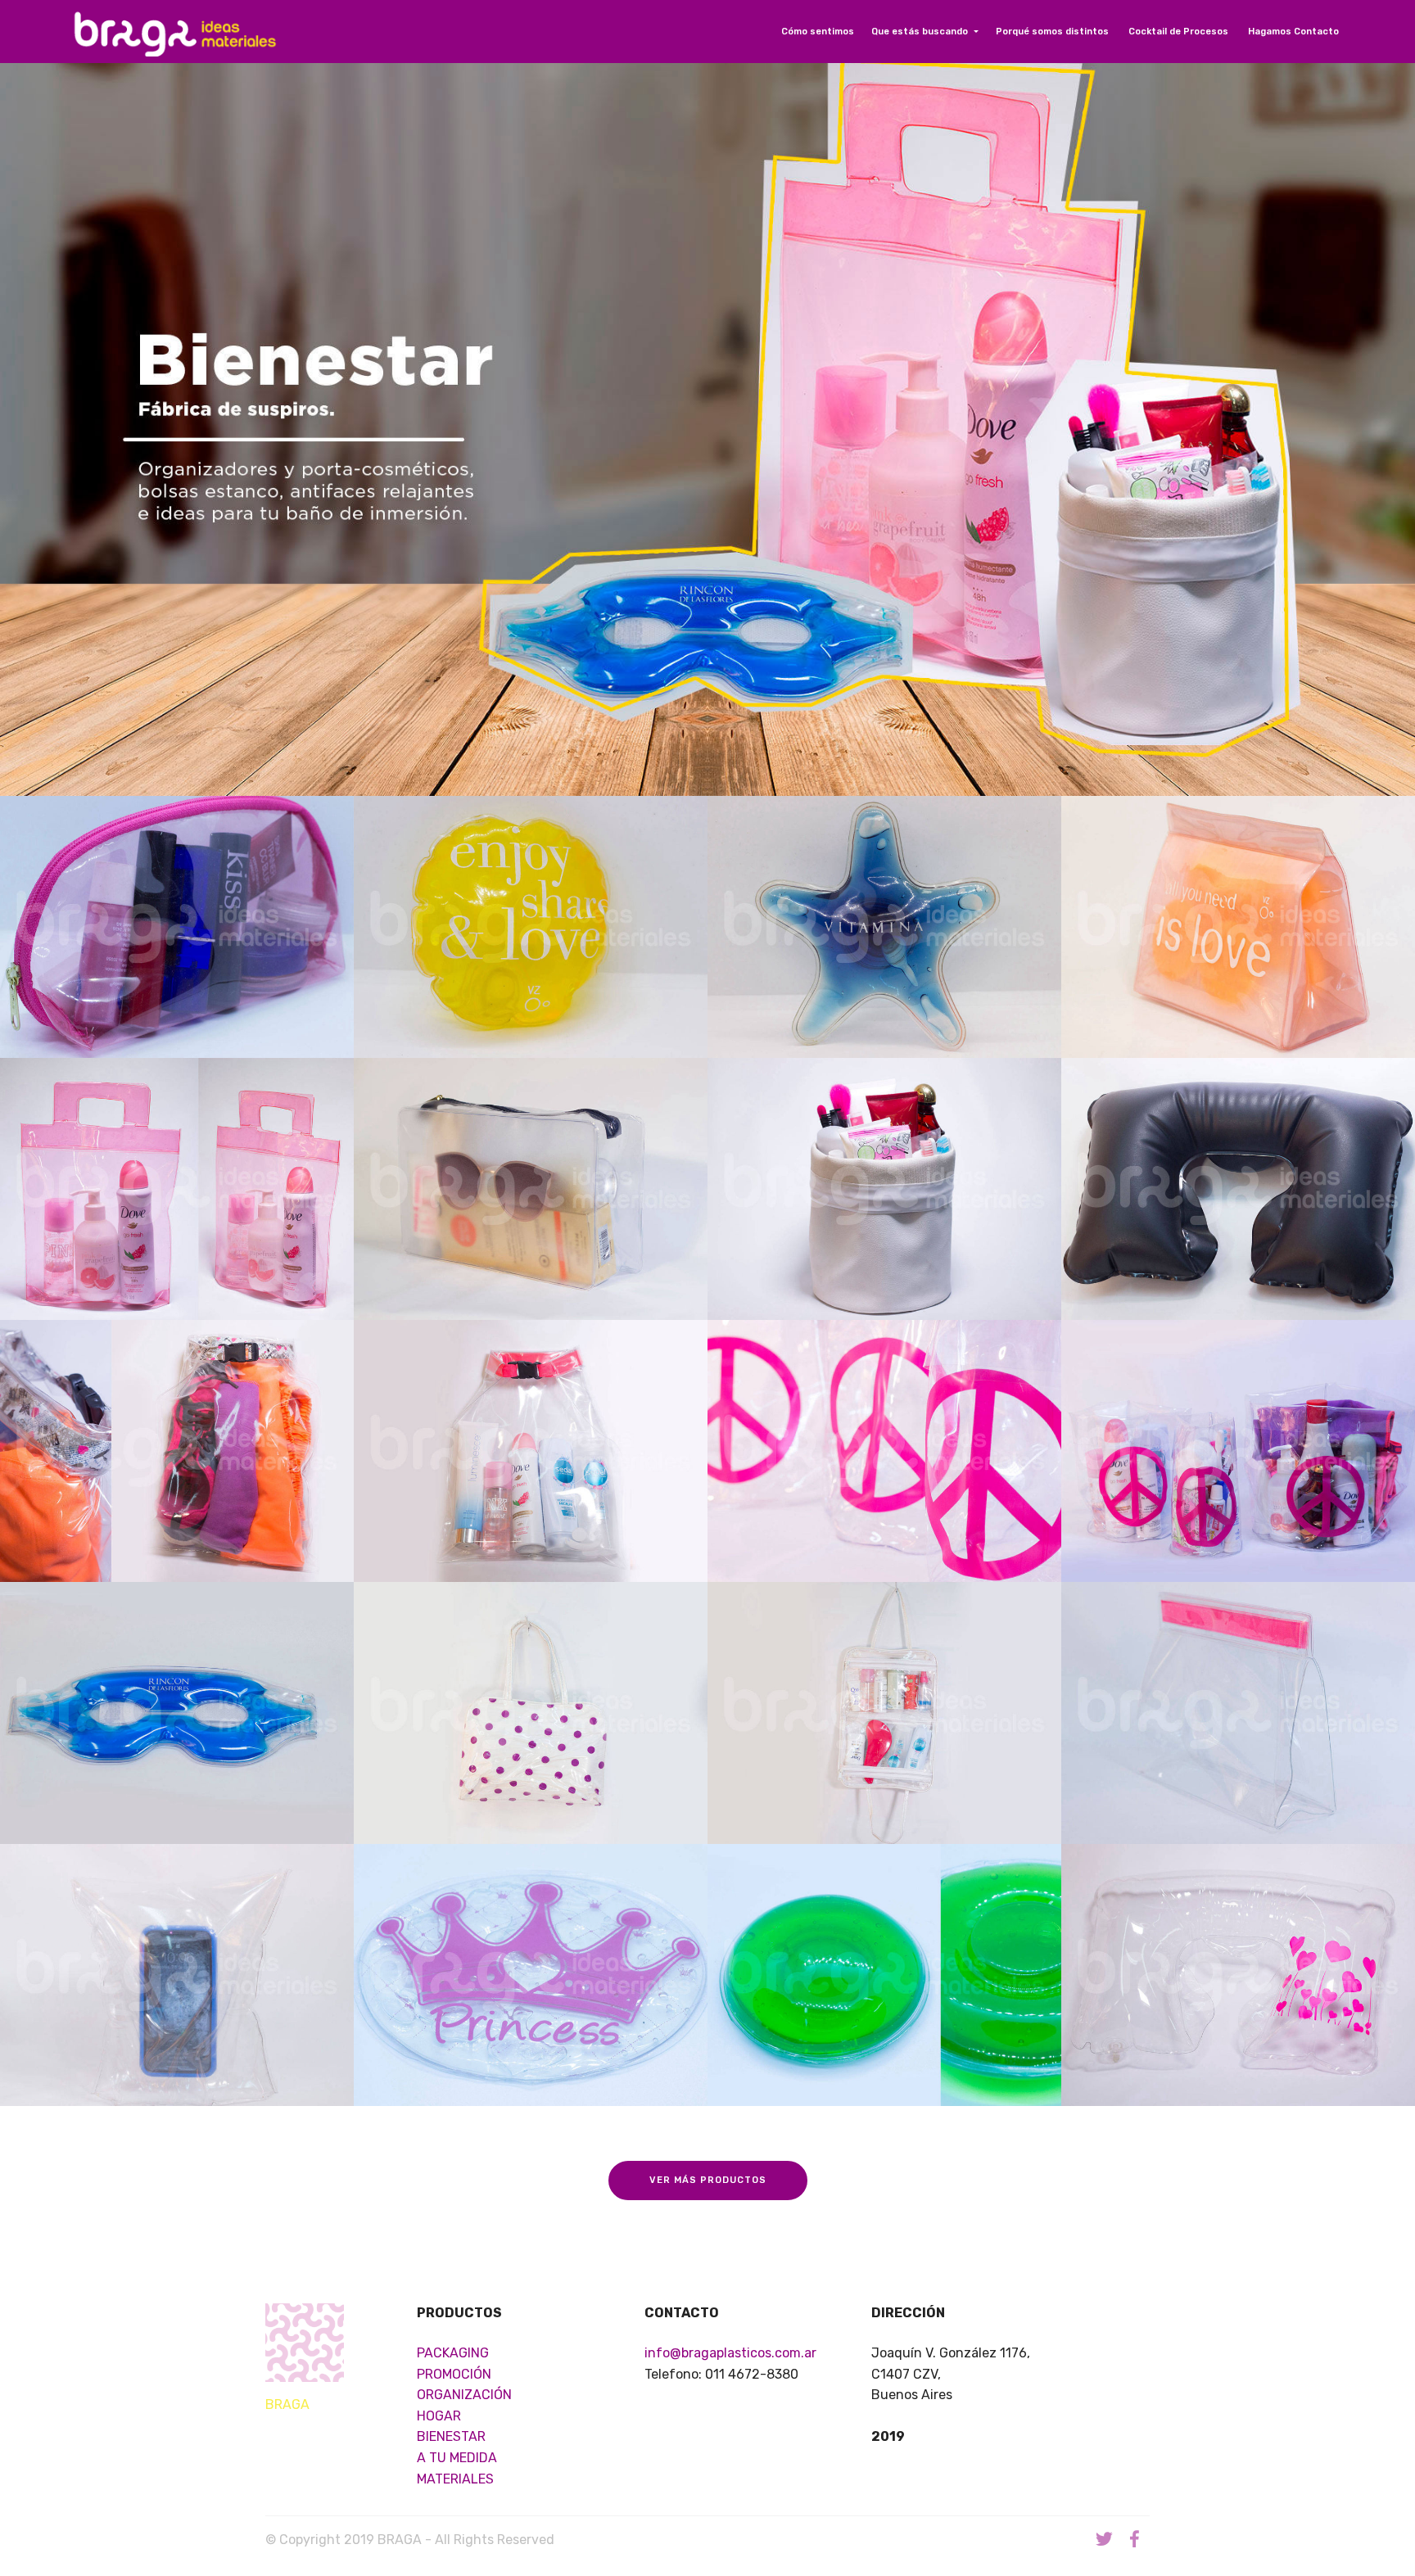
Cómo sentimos (818, 32)
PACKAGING (453, 2353)
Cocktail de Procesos (1180, 32)
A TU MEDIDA (457, 2458)
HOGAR (439, 2416)
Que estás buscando (921, 32)
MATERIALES (455, 2479)
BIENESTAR (451, 2436)
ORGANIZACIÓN (464, 2395)
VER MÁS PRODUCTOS (708, 2180)
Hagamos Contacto (1295, 32)
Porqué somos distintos (1053, 32)
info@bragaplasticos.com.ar (730, 2353)
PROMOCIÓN (454, 2374)
